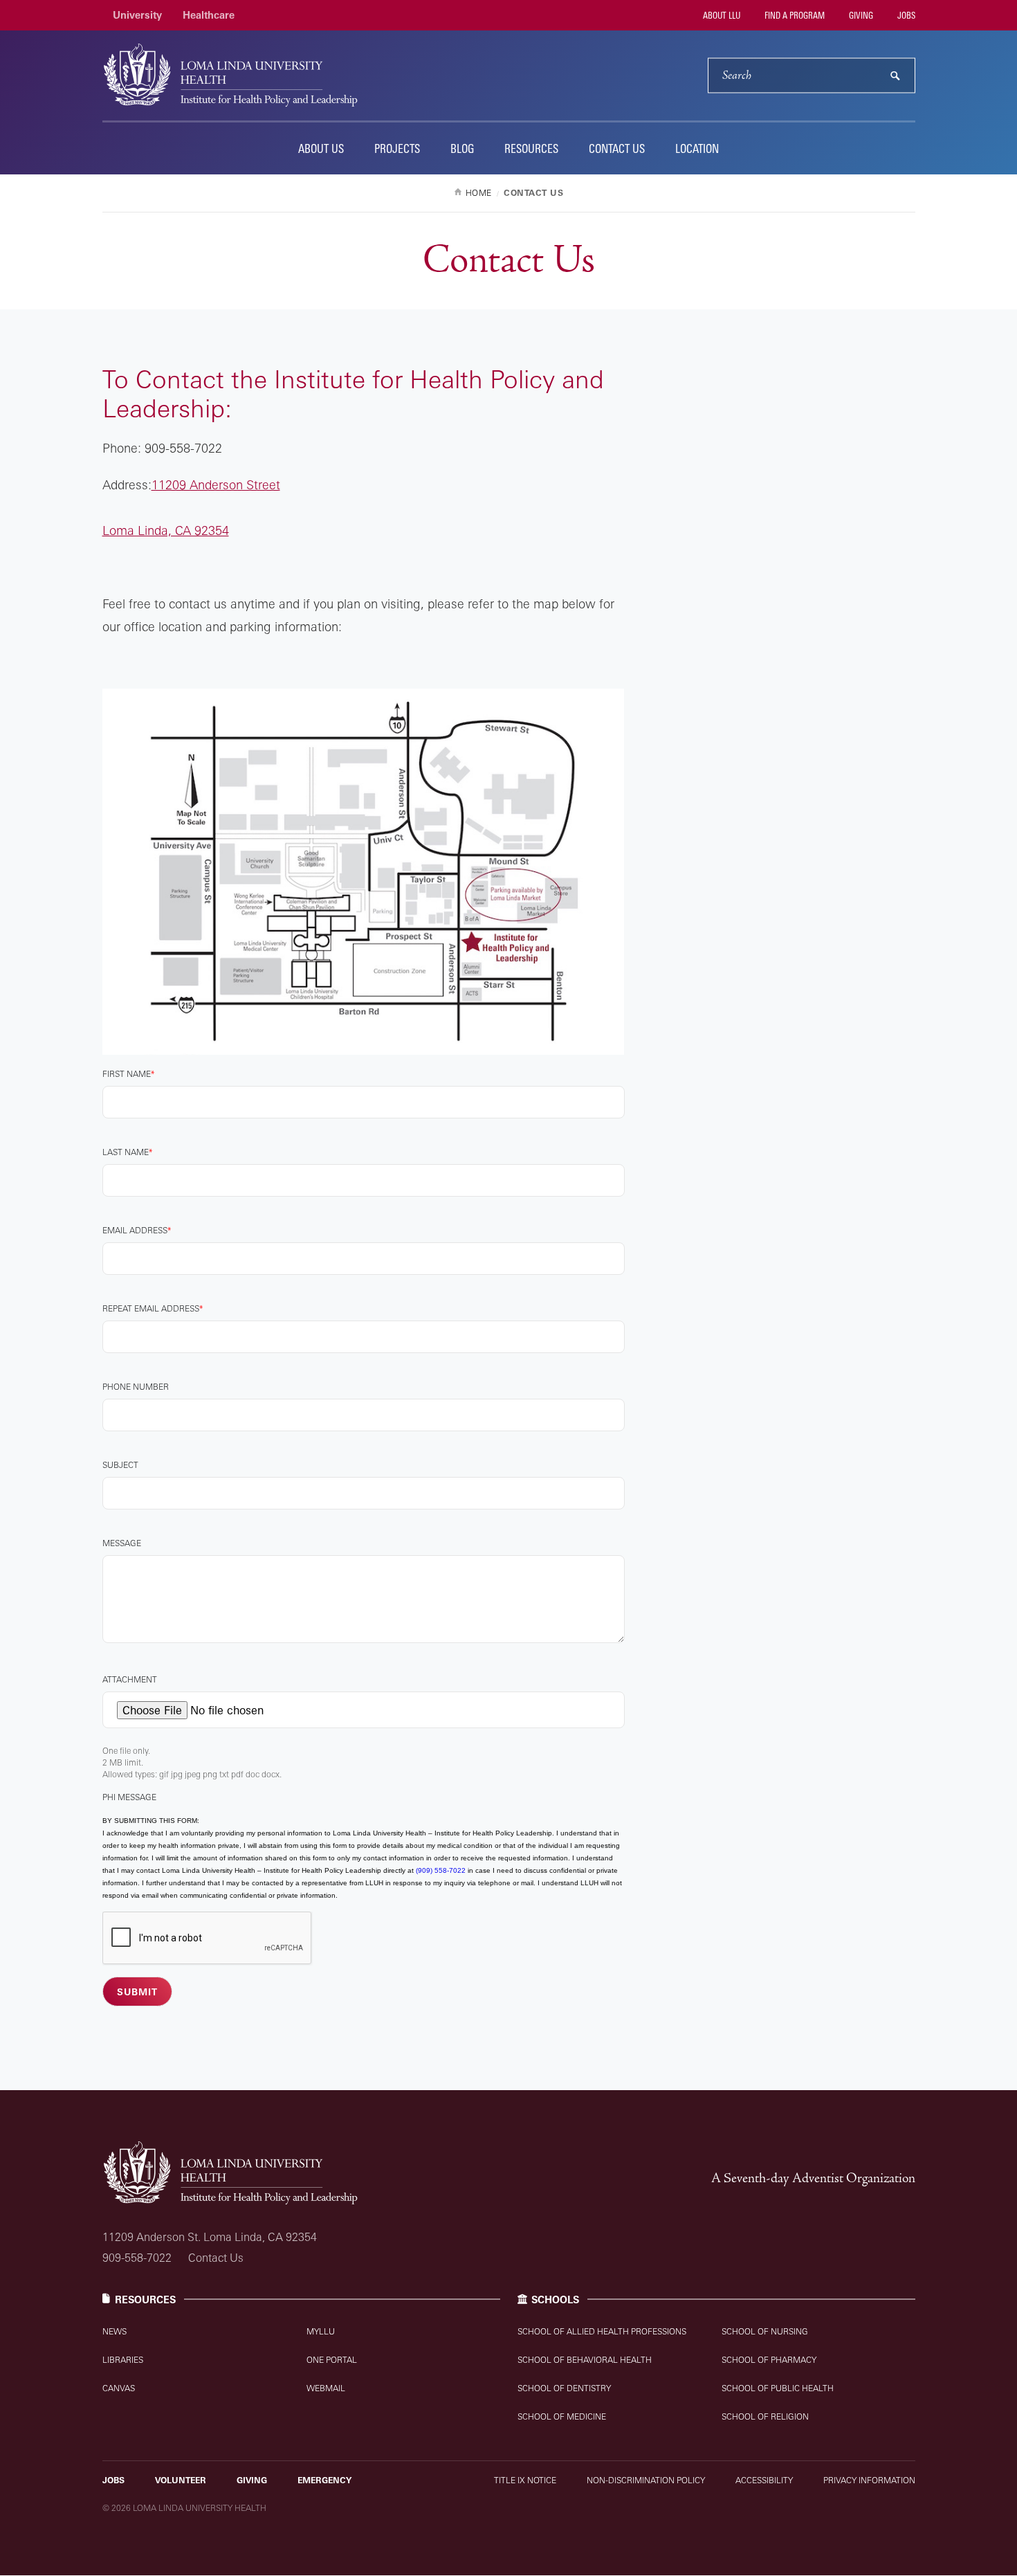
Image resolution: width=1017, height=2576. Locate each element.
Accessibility (764, 2480)
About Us (321, 148)
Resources (531, 148)
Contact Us (617, 148)
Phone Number (136, 1387)
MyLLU (321, 2331)
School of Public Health (778, 2388)
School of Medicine (562, 2416)
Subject (120, 1465)
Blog (462, 148)
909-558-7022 (137, 2258)
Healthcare (209, 15)
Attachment (130, 1679)
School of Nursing (765, 2331)
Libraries (123, 2360)
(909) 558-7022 (441, 1870)
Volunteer (181, 2480)
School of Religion (765, 2416)
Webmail (326, 2388)
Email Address (135, 1230)
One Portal (332, 2360)
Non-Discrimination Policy (646, 2480)
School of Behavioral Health (585, 2360)
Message (122, 1543)
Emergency (324, 2480)
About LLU (721, 15)
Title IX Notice (525, 2480)
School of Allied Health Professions (602, 2331)
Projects (397, 148)
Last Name (126, 1152)
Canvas (119, 2388)
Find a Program (794, 15)
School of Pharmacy (769, 2360)
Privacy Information (869, 2480)
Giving (860, 15)
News (114, 2331)
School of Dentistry (564, 2388)
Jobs (905, 15)
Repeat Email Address (151, 1308)
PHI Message (129, 1797)
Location (697, 148)
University (137, 15)
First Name (127, 1074)
